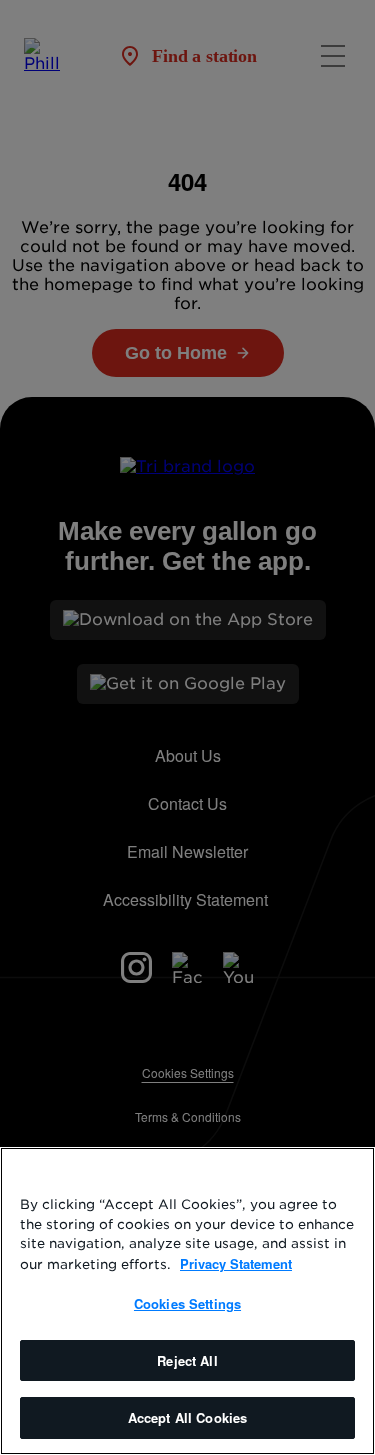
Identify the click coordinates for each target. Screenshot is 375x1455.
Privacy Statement (236, 1263)
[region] (187, 1301)
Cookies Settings (187, 1303)
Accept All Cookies (187, 1417)
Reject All (187, 1360)
